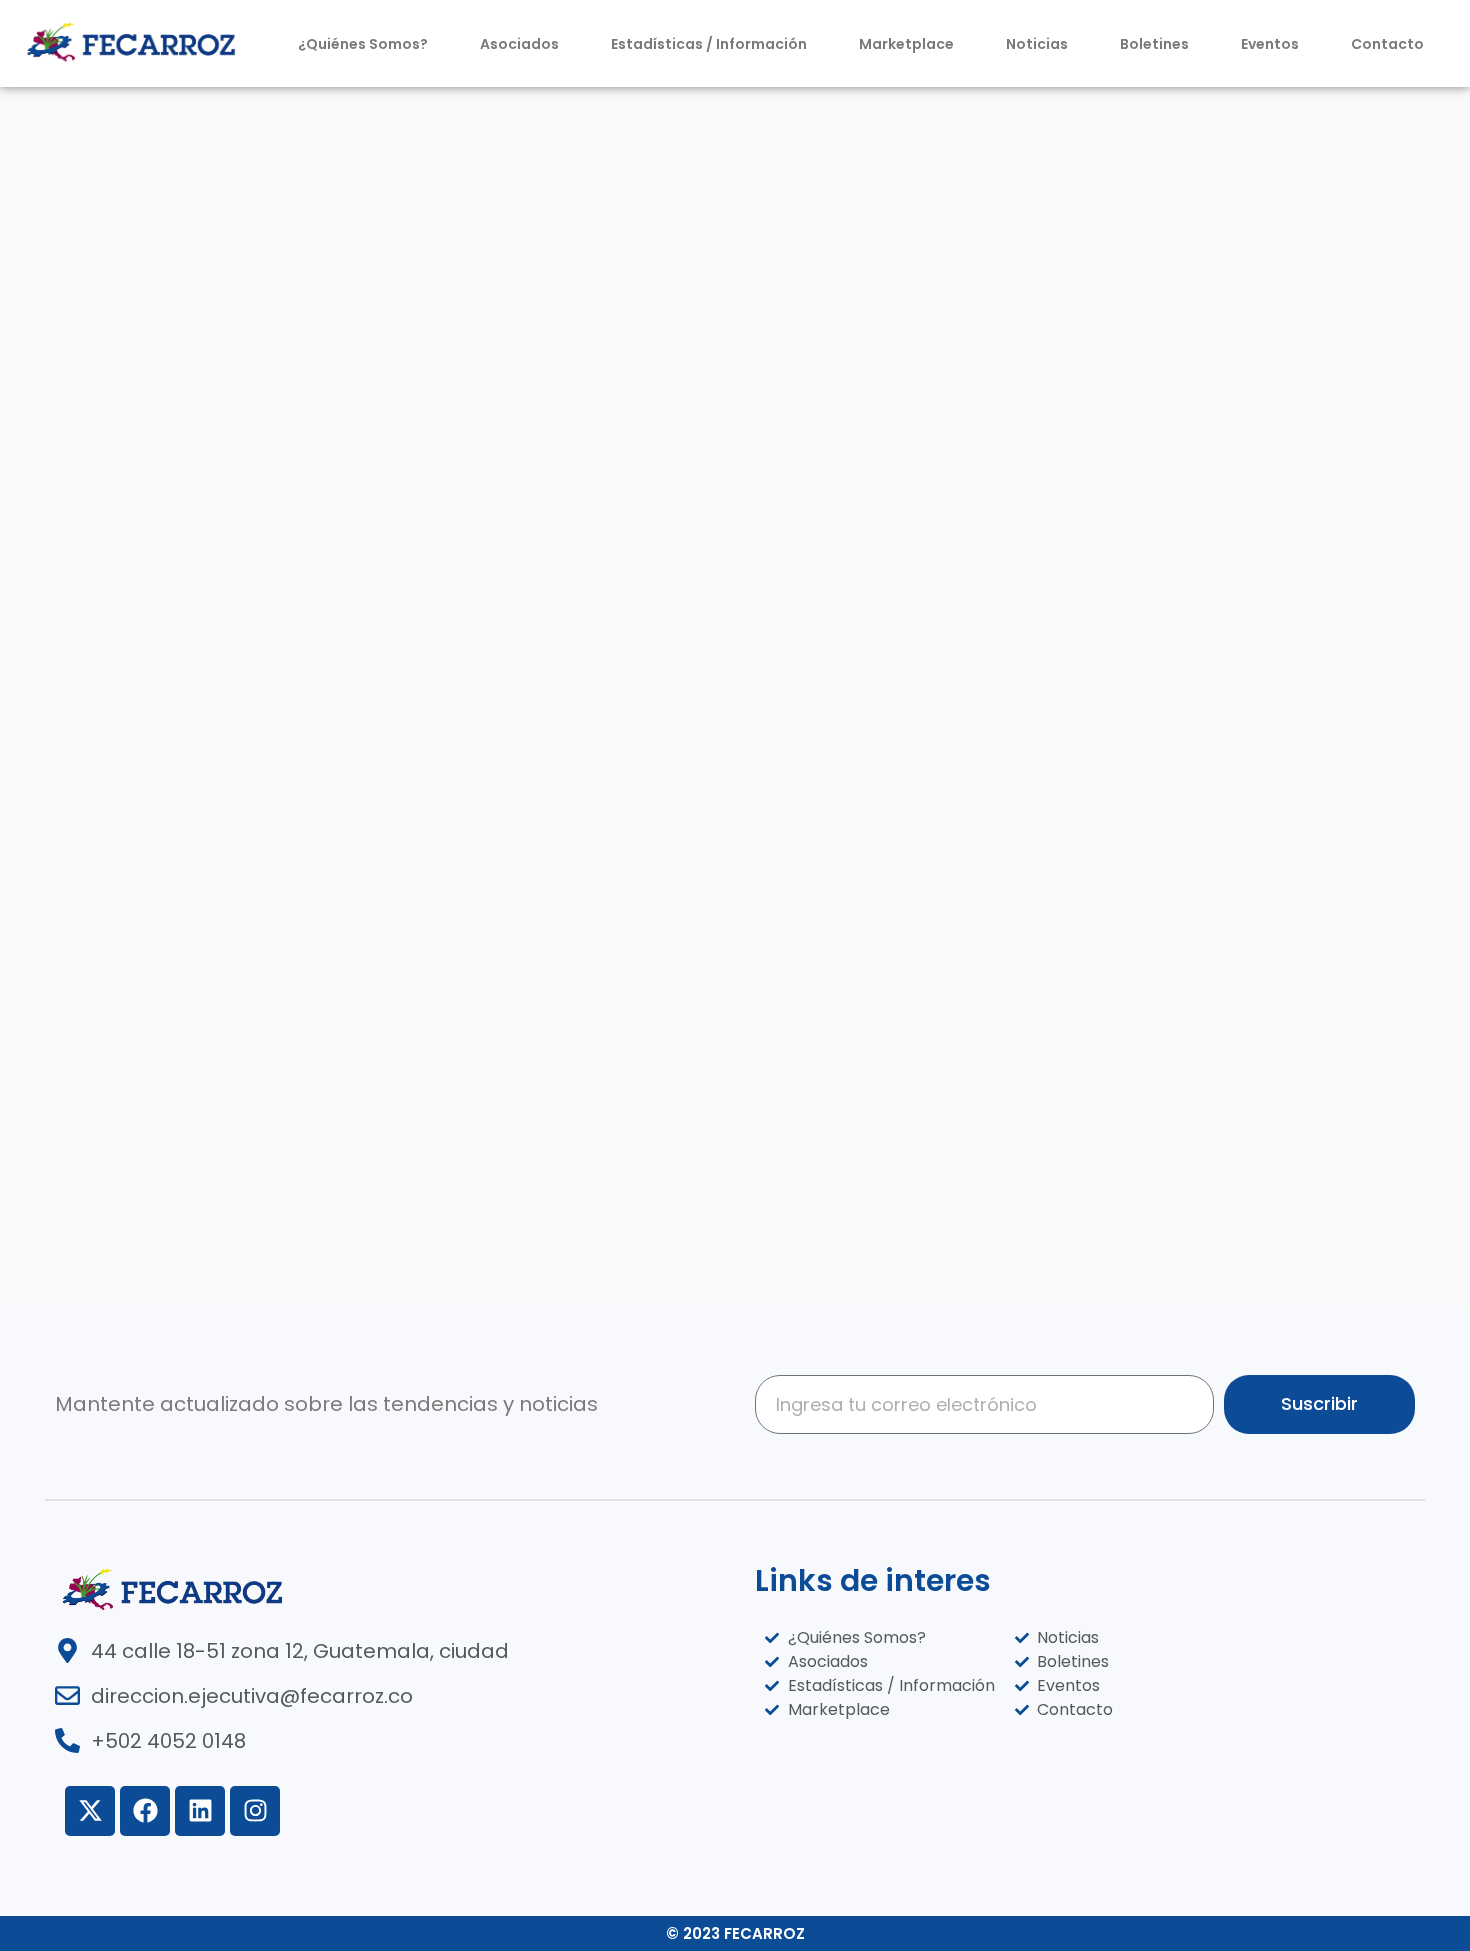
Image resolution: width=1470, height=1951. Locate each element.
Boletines (1154, 44)
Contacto (1387, 44)
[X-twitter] (90, 1811)
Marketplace (906, 44)
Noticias (1037, 44)
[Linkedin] (200, 1811)
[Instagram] (255, 1811)
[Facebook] (145, 1811)
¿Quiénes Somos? (363, 44)
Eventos (1270, 44)
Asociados (519, 44)
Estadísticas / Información (709, 44)
